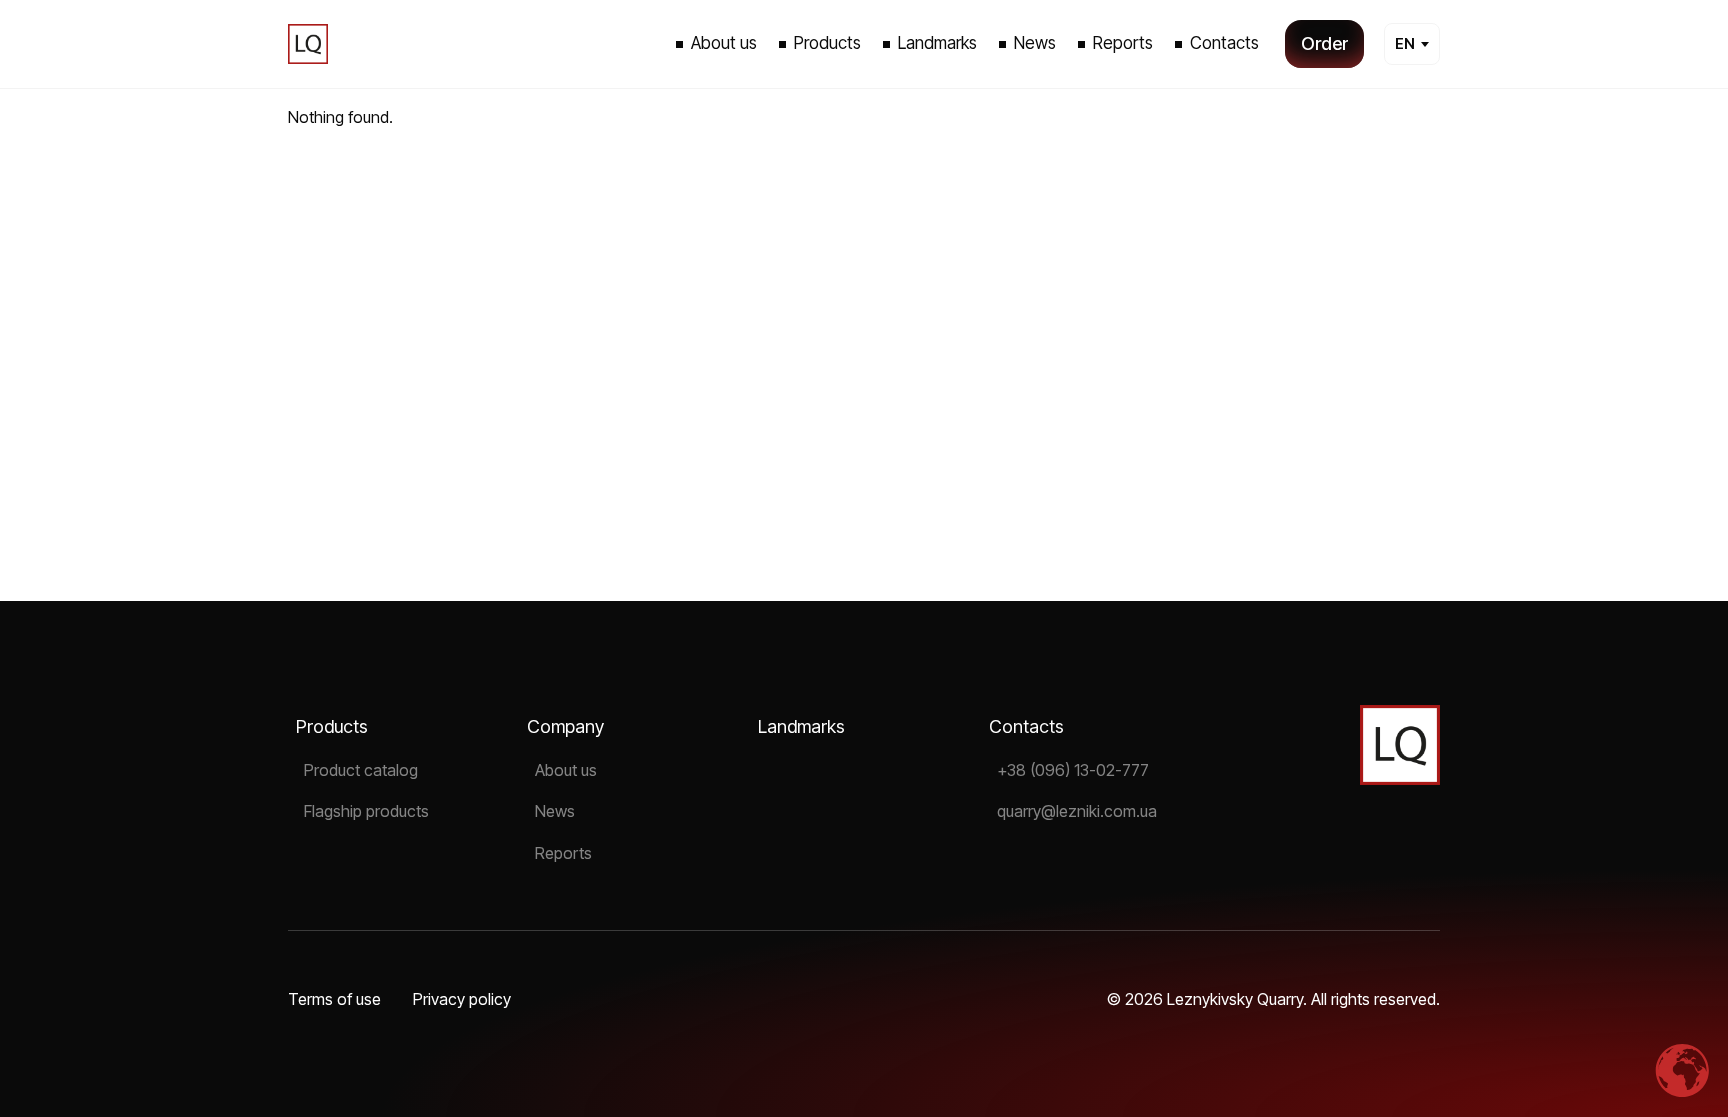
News (555, 811)
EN (1405, 43)
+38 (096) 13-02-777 (1073, 770)
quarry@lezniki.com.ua (1077, 811)
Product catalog (361, 770)
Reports (563, 853)
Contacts (1026, 726)
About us (566, 770)
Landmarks (801, 726)
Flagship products (366, 811)
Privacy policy (462, 999)
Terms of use (334, 999)
